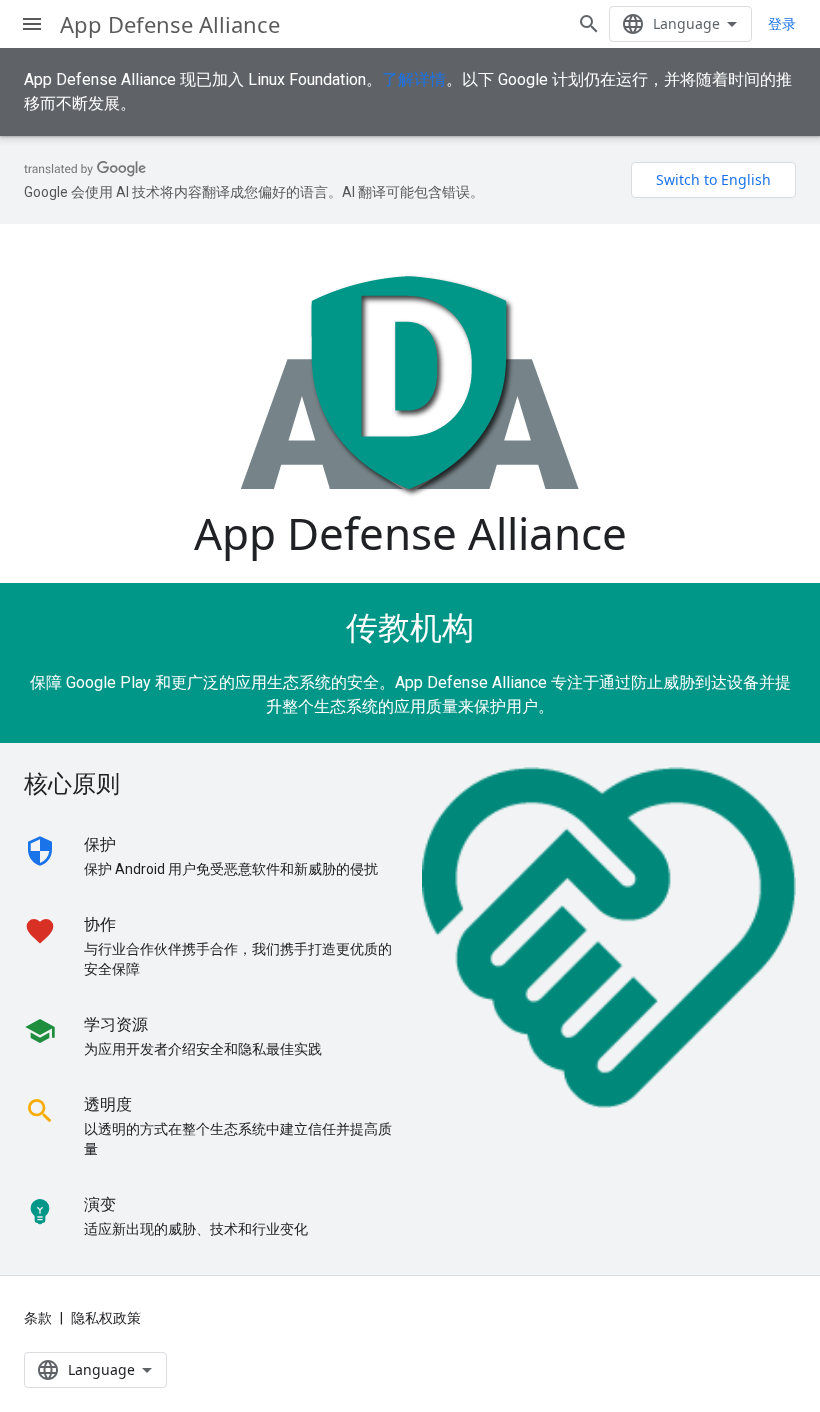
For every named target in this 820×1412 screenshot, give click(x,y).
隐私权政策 (106, 1318)
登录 (782, 24)
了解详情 (414, 79)
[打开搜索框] (589, 24)
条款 (38, 1318)
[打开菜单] (32, 24)
